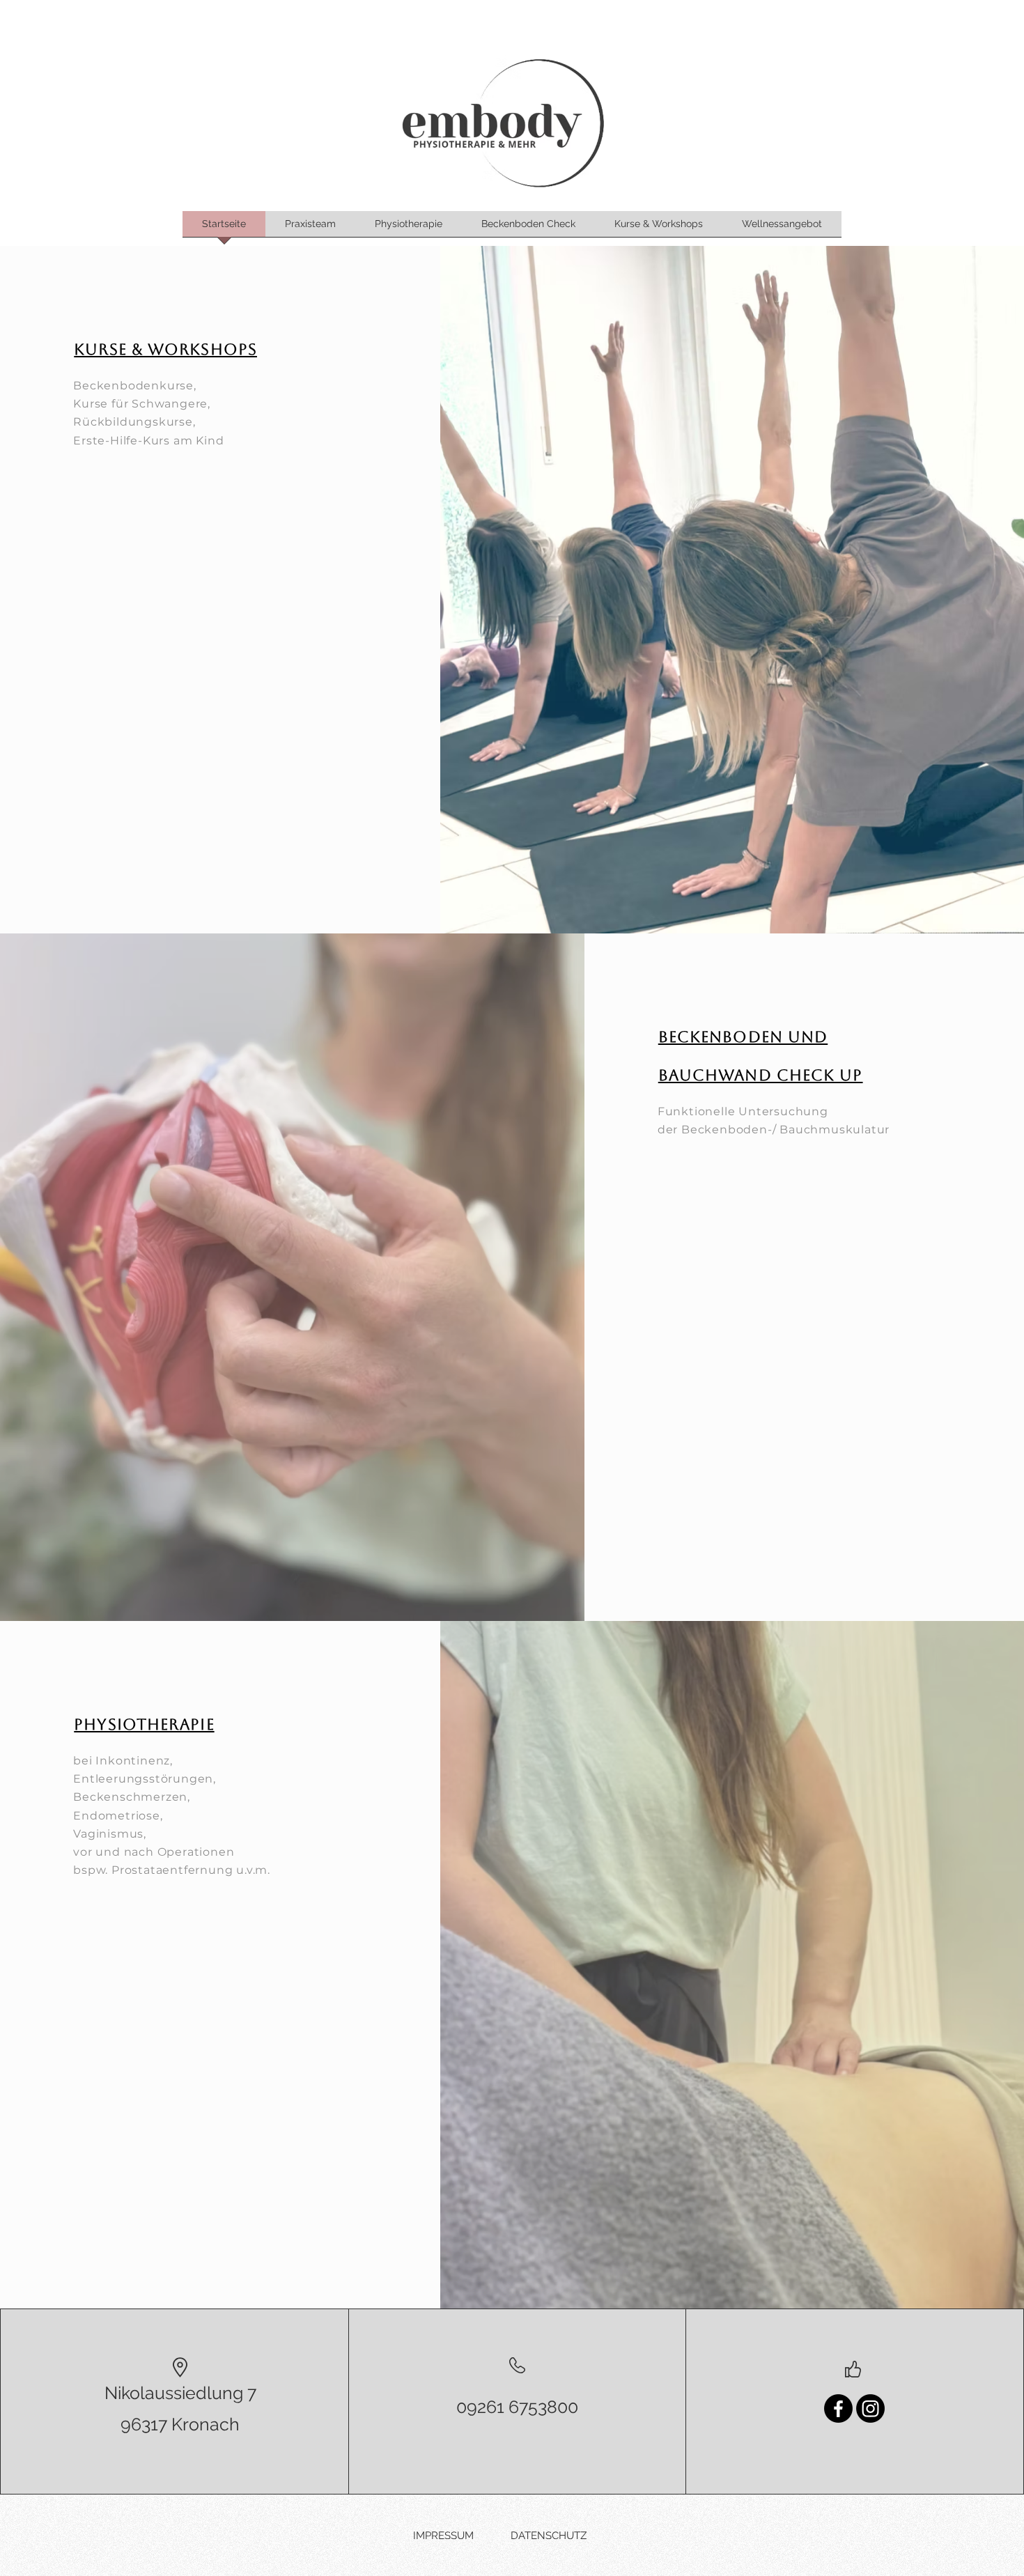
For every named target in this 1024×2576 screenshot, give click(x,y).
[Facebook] (838, 2408)
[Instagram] (870, 2408)
